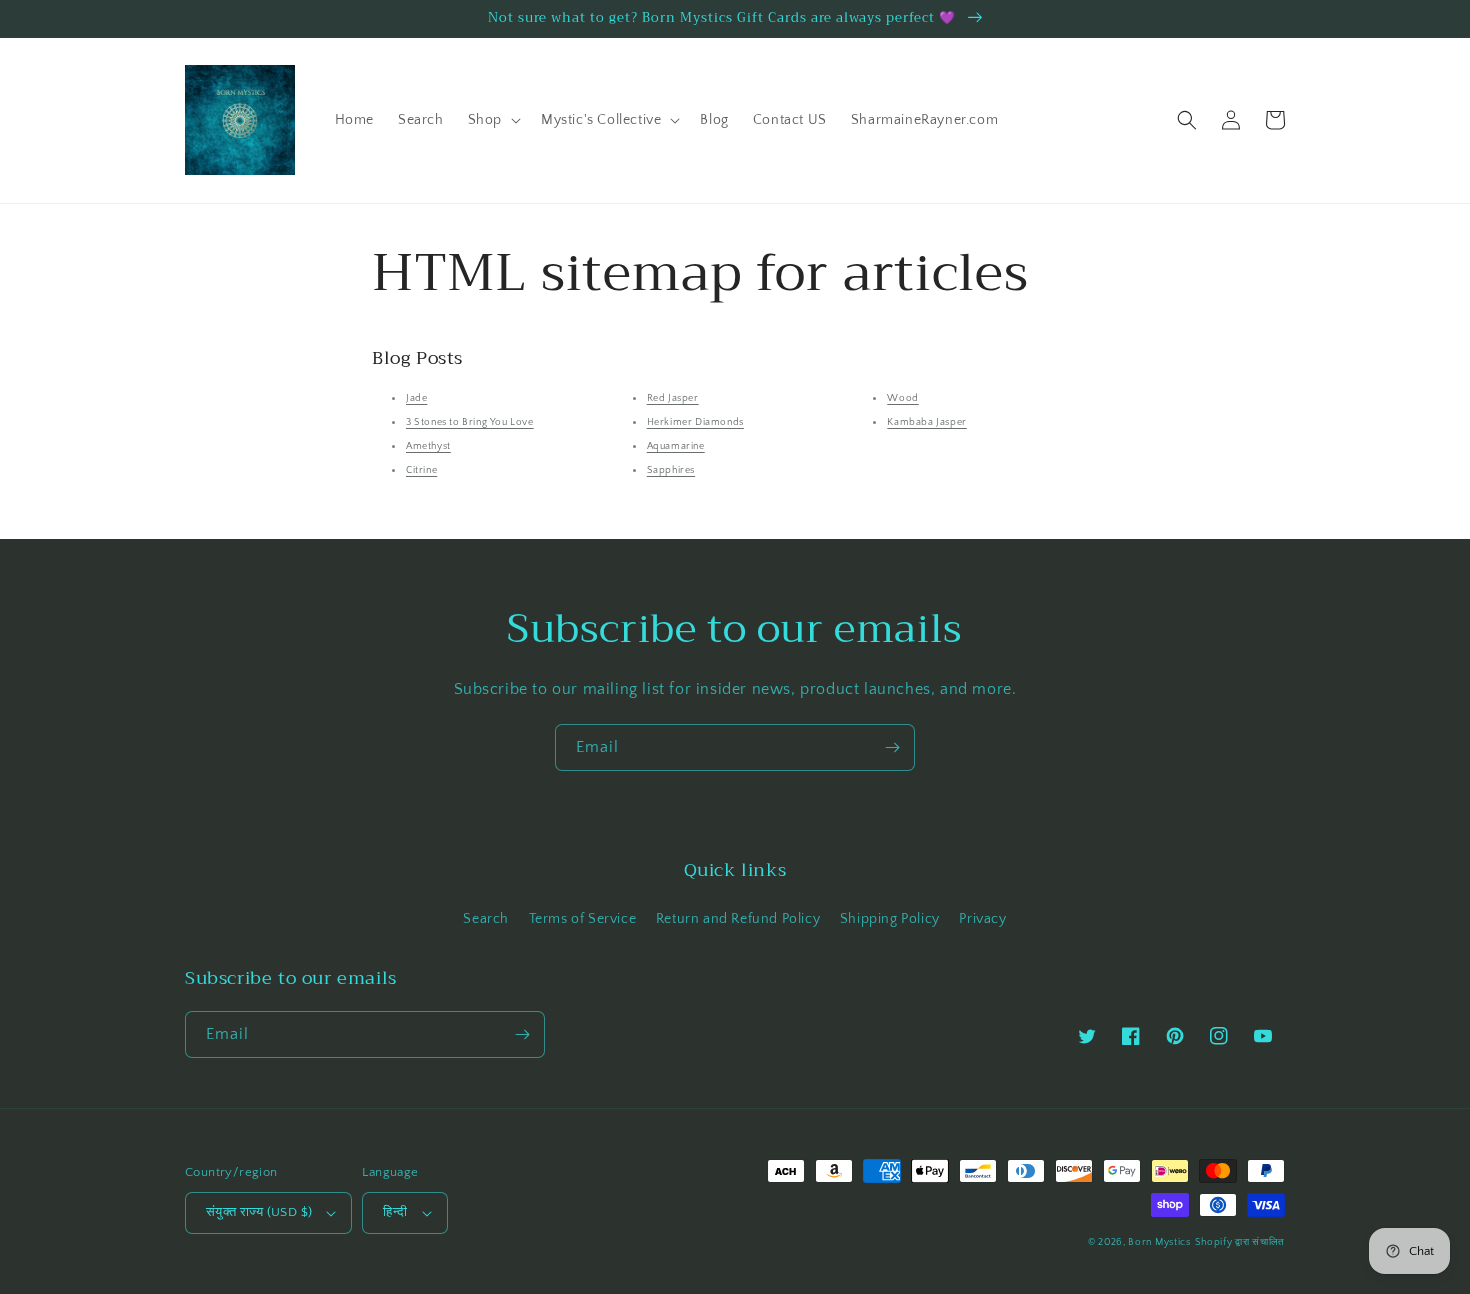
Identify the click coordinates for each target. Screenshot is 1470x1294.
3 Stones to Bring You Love (470, 422)
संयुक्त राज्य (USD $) (259, 1212)
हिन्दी (395, 1212)
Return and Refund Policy (738, 919)
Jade (416, 398)
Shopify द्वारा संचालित (1240, 1242)
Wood (902, 398)
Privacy (982, 919)
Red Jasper (673, 398)
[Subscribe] (892, 747)
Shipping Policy (890, 919)
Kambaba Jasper (926, 422)
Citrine (421, 470)
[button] (492, 120)
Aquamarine (676, 446)
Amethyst (428, 446)
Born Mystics (1159, 1242)
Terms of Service (583, 919)
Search (486, 919)
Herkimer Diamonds (695, 422)
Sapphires (671, 470)
